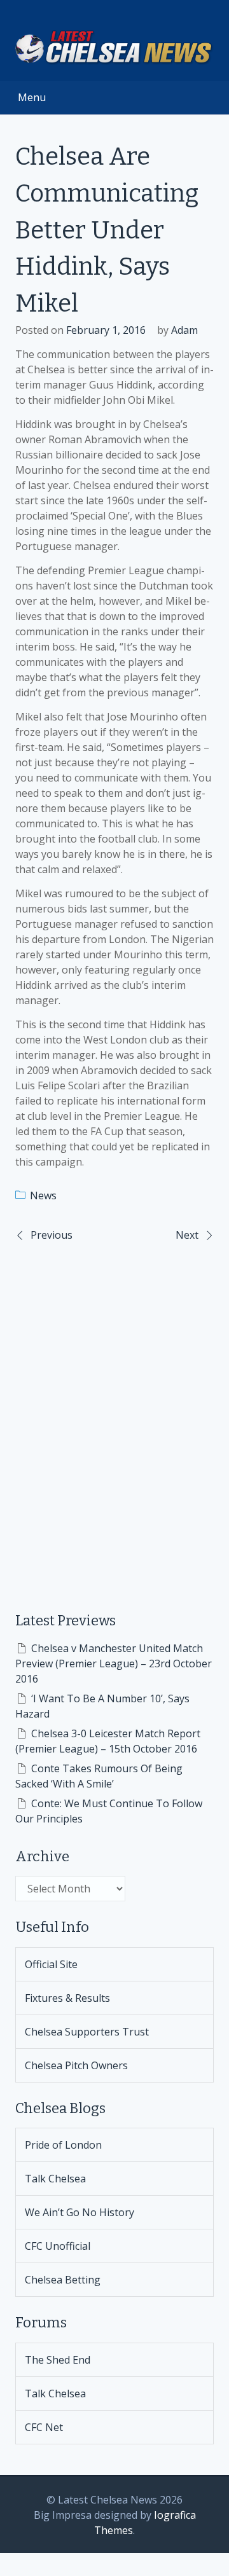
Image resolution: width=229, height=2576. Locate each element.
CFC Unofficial (58, 2246)
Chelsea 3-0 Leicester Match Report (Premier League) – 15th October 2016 (108, 1741)
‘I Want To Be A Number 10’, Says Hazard (102, 1706)
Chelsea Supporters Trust (87, 2032)
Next (187, 1235)
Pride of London (63, 2145)
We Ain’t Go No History (80, 2212)
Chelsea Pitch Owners (76, 2065)
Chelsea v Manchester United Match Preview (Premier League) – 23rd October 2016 (114, 1663)
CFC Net (44, 2427)
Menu (32, 97)
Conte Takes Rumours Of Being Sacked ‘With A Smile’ (99, 1776)
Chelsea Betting (63, 2280)
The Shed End (58, 2360)
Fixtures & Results (67, 1998)
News (43, 1195)
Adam (184, 330)
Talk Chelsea (55, 2179)
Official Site (51, 1964)
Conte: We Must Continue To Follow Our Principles (109, 1811)
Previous (52, 1235)
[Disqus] (114, 1417)
